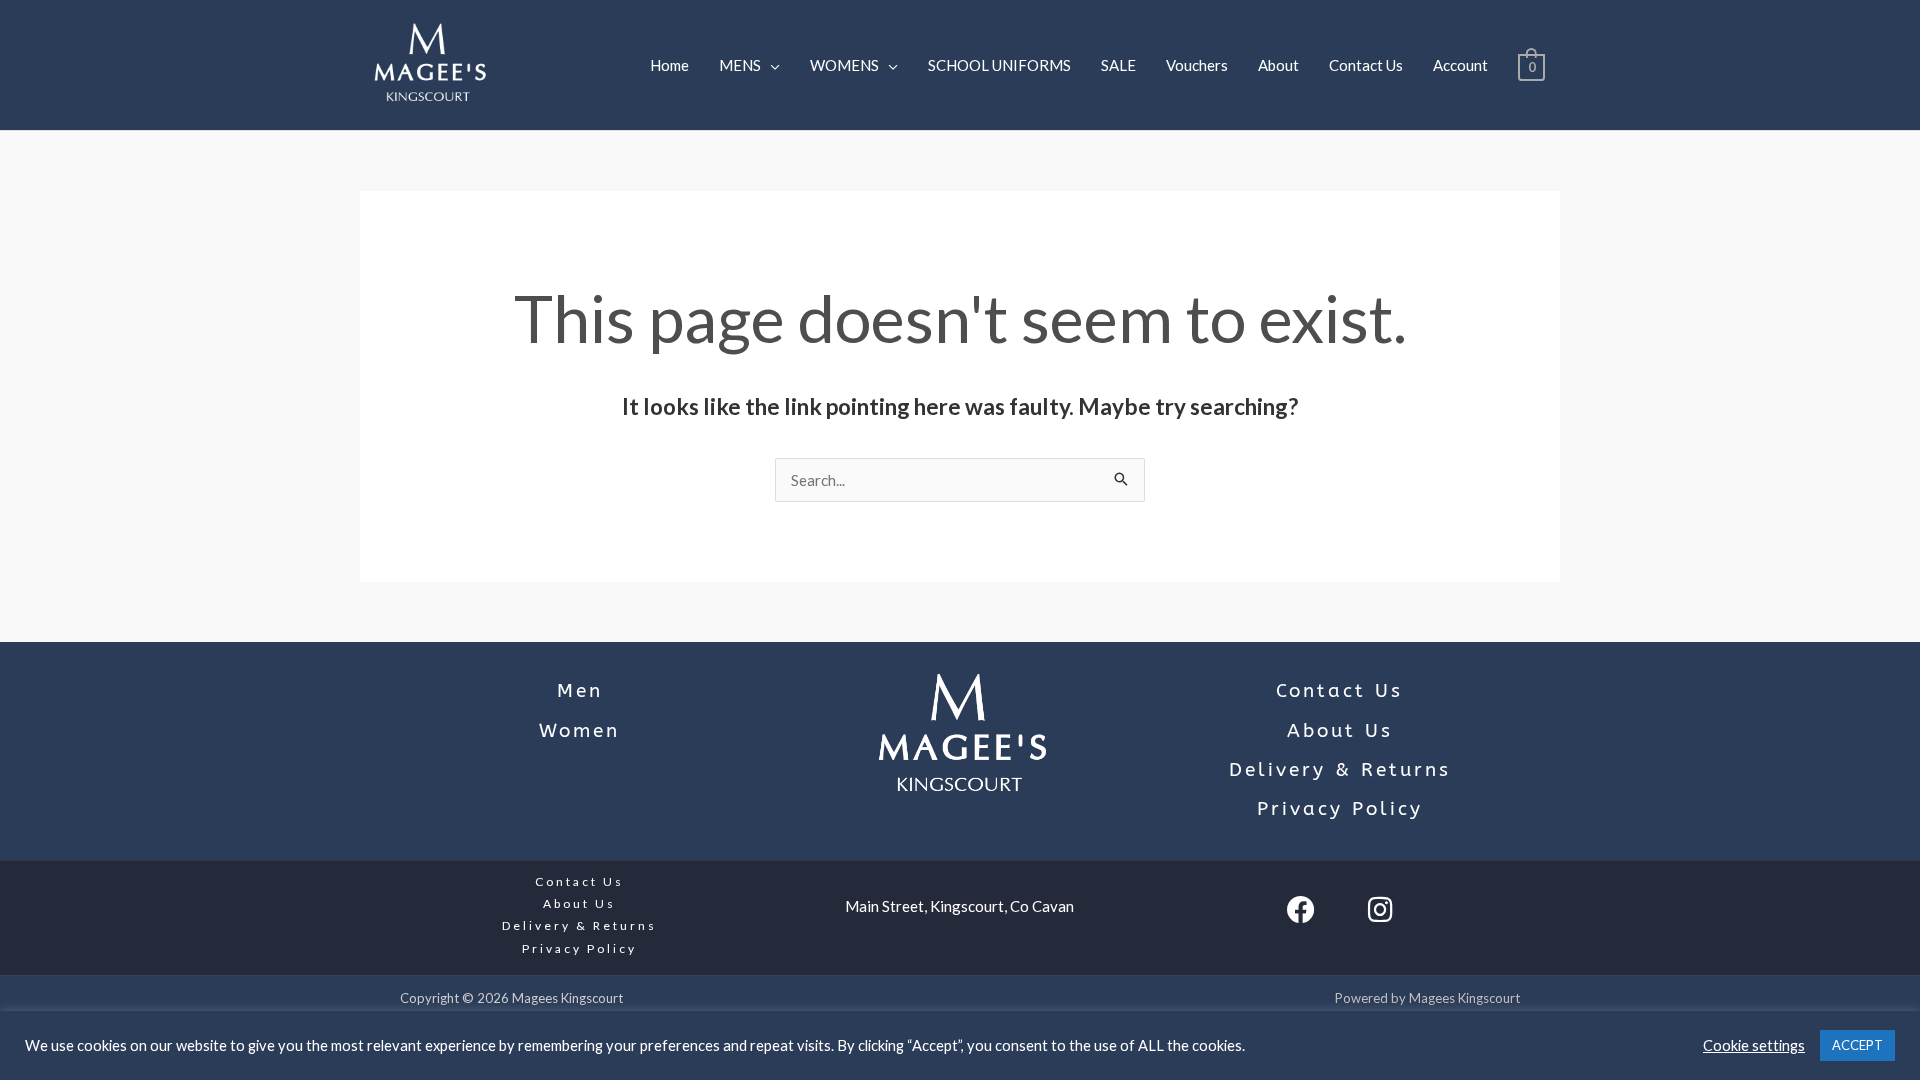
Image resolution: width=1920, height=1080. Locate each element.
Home (669, 65)
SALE (1118, 65)
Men (580, 691)
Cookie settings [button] (1754, 1045)
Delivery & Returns (1340, 770)
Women (579, 731)
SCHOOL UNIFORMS (999, 65)
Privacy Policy (1340, 809)
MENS (740, 65)
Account (1460, 65)
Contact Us (1366, 65)
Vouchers (1197, 65)
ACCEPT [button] (1857, 1045)
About (1278, 65)
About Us (1340, 731)
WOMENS (844, 65)
